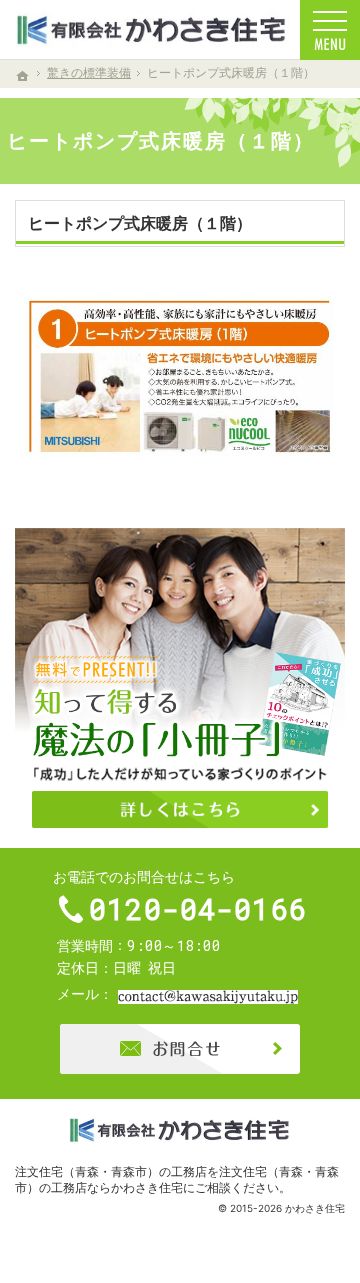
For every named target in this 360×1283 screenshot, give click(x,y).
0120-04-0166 (198, 909)
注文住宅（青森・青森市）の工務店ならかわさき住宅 (177, 1179)
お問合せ (180, 1049)
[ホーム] (23, 76)
